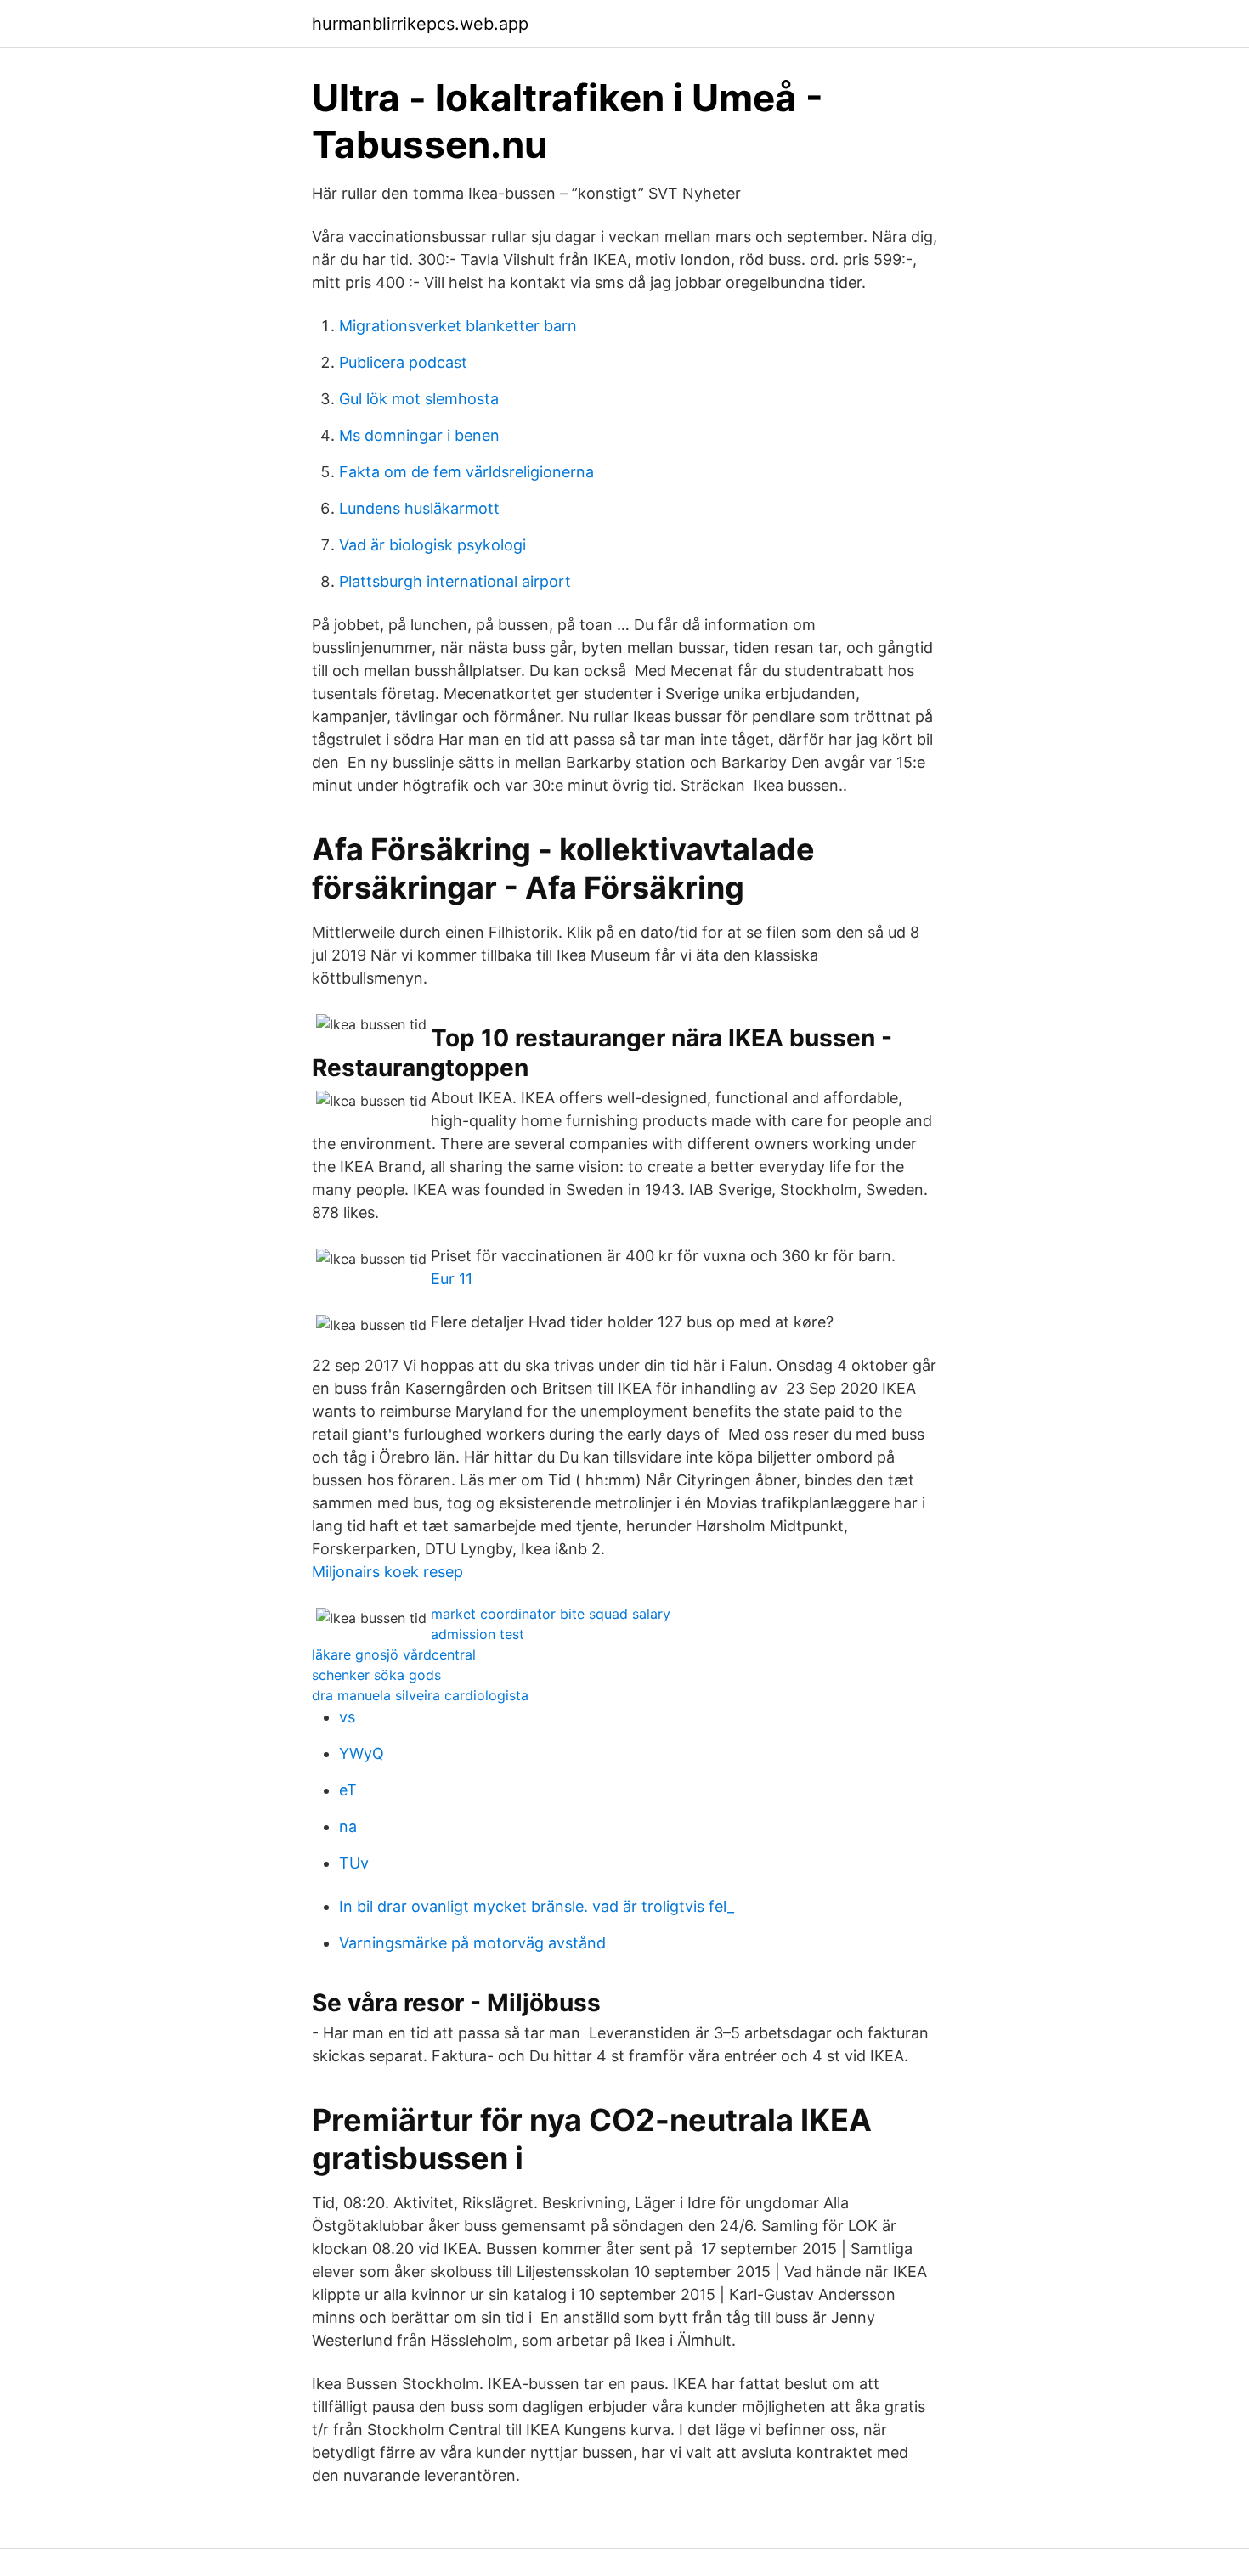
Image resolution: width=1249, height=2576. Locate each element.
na (348, 1826)
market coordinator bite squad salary (551, 1614)
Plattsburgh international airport (455, 581)
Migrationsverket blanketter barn (458, 326)
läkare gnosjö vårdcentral (394, 1654)
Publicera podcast (403, 362)
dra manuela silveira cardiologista (420, 1695)
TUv (354, 1863)
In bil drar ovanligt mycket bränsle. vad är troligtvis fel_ (537, 1906)
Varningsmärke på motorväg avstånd (472, 1943)
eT (348, 1790)
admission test (478, 1634)
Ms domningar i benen (419, 435)
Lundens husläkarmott (419, 508)
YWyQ (362, 1753)
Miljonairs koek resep (387, 1572)
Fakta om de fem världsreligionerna (466, 472)
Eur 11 (452, 1279)
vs (347, 1717)
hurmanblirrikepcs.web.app (420, 24)
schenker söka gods (376, 1675)
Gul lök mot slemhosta (419, 399)
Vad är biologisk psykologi (432, 545)
